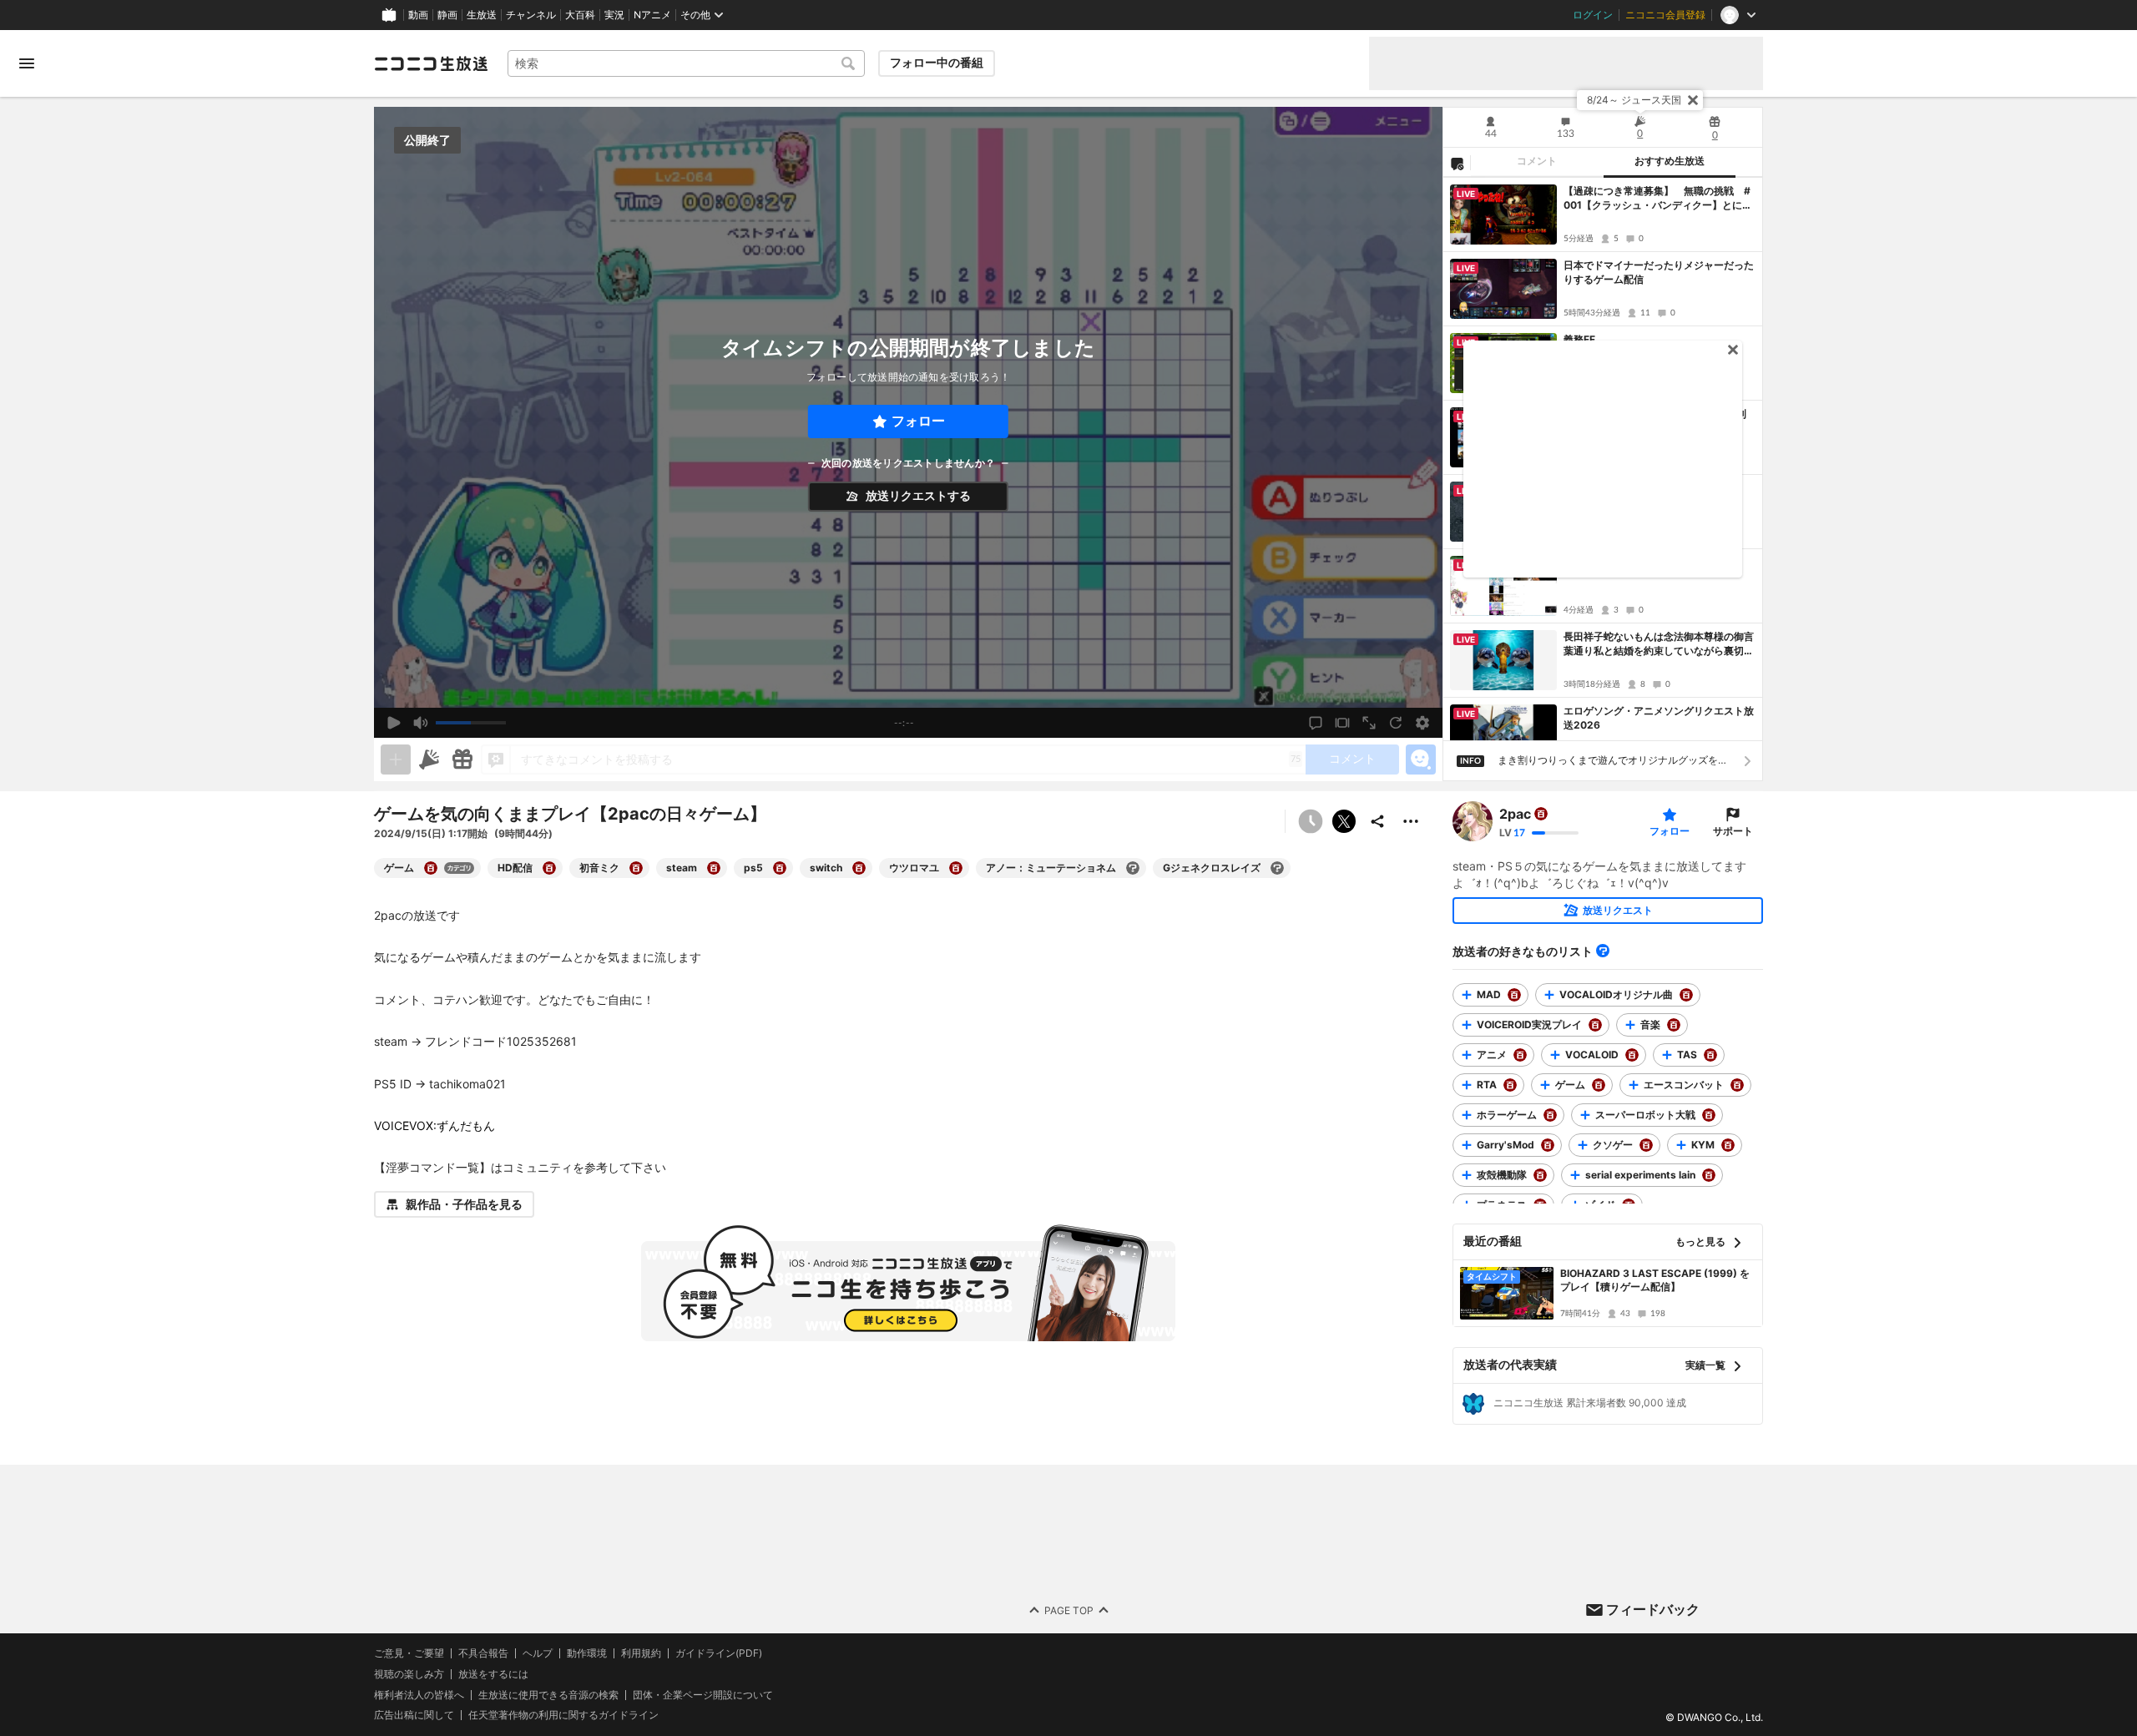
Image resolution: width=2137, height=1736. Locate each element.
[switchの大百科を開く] (859, 868)
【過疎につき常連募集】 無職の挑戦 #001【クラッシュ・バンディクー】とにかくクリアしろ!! (1658, 199)
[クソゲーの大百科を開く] (1646, 1145)
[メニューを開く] (27, 63)
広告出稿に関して (414, 1715)
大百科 (580, 15)
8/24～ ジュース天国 (1634, 100)
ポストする (1344, 821)
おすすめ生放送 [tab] (1670, 161)
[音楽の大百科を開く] (1674, 1025)
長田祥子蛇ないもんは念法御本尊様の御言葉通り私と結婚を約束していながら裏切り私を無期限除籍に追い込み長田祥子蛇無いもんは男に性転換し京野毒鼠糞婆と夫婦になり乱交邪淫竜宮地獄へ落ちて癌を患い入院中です (1659, 644)
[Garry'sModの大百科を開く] (1548, 1145)
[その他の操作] (1411, 821)
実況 (614, 15)
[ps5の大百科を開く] (780, 868)
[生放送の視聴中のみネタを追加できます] (396, 759)
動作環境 (587, 1653)
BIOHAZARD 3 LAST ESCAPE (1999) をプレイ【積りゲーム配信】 (1655, 1280)
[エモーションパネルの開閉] (1421, 759)
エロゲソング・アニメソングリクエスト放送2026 (1659, 718)
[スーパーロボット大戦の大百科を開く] (1709, 1115)
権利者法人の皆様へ (419, 1694)
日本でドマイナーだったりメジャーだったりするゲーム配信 (1659, 272)
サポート (1733, 831)
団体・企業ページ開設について (703, 1694)
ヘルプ (538, 1653)
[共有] (1377, 821)
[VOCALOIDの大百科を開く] (1632, 1055)
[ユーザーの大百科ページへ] (1541, 814)
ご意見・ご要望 (409, 1653)
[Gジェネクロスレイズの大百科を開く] (1277, 868)
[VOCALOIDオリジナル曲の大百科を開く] (1686, 995)
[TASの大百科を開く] (1710, 1055)
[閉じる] (1693, 100)
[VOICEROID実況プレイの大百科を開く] (1595, 1025)
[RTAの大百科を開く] (1510, 1085)
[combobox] (686, 63)
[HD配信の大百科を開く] (549, 868)
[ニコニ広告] (429, 759)
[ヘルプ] (1603, 951)
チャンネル (531, 15)
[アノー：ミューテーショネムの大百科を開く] (1133, 868)
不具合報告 (483, 1653)
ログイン (1593, 15)
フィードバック (1653, 1609)
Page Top (1069, 1610)
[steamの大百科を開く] (714, 868)
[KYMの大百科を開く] (1728, 1145)
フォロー (918, 421)
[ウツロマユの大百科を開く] (956, 868)
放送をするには (493, 1673)
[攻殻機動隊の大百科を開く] (1540, 1175)
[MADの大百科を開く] (1514, 995)
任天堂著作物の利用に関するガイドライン (563, 1715)
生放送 (482, 15)
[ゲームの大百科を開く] (431, 868)
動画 (418, 15)
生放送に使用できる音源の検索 (548, 1694)
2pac (1515, 814)
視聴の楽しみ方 (409, 1673)
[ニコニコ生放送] (431, 63)
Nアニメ (652, 15)
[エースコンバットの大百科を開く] (1737, 1085)
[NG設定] (1457, 163)
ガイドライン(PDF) (719, 1653)
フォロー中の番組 (937, 63)
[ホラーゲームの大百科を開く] (1550, 1115)
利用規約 (641, 1653)
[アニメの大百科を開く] (1520, 1055)
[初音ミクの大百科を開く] (636, 868)
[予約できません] (1311, 821)
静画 (447, 15)
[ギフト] (462, 759)
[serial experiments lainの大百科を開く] (1709, 1175)
